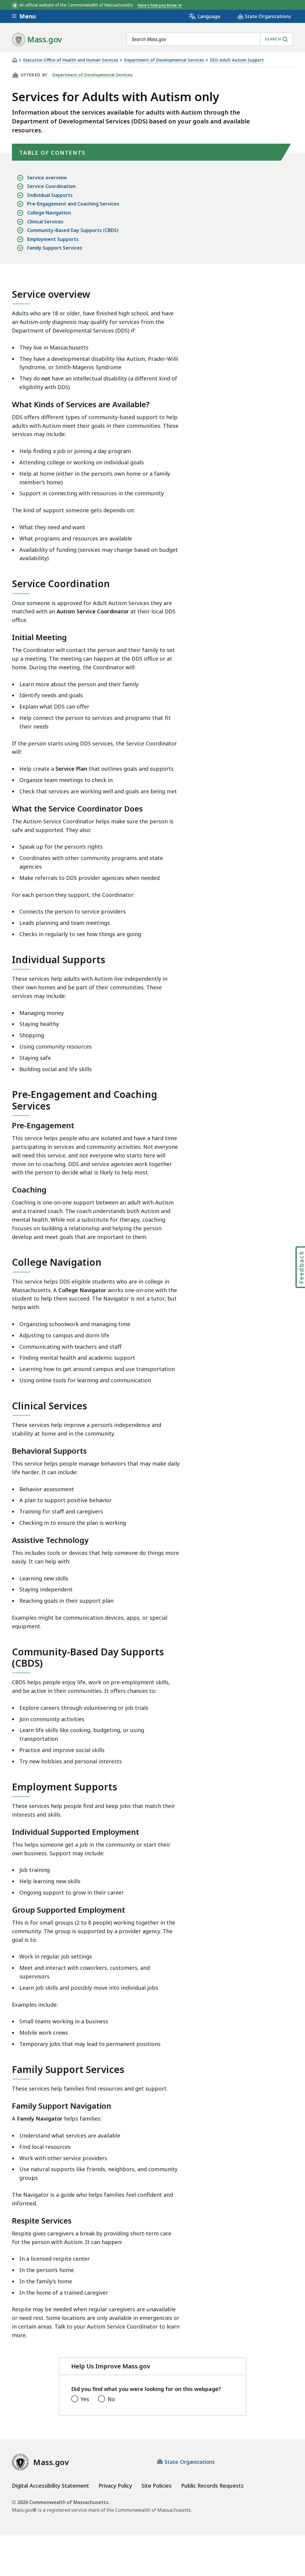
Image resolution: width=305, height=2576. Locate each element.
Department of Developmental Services (164, 60)
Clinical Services (45, 222)
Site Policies (157, 2486)
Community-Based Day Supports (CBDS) (73, 230)
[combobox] (210, 39)
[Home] (15, 60)
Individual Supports (50, 195)
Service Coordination (51, 186)
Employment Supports (53, 239)
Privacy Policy (115, 2486)
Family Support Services (55, 248)
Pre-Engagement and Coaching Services (73, 204)
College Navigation (49, 213)
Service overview (47, 178)
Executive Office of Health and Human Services (71, 60)
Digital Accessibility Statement (50, 2486)
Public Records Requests (212, 2486)
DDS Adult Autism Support (237, 60)
